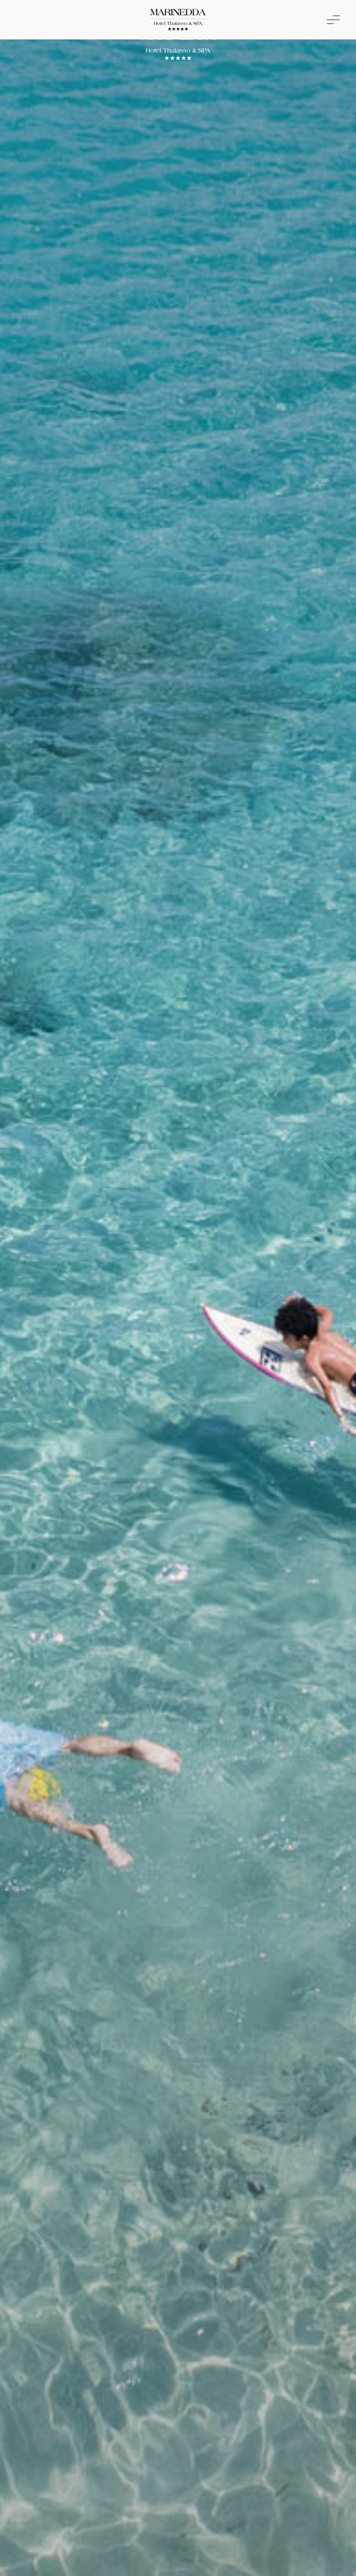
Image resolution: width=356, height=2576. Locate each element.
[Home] (178, 22)
